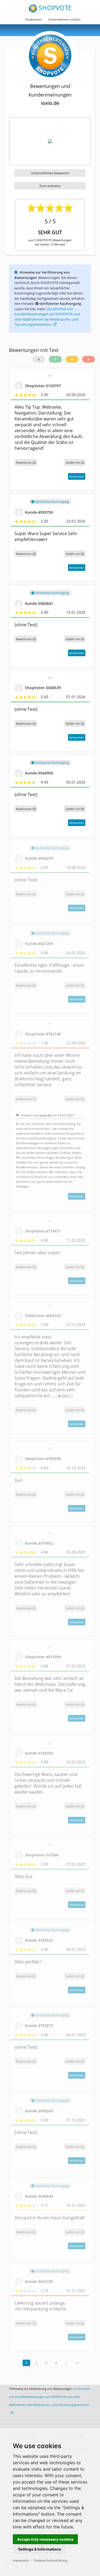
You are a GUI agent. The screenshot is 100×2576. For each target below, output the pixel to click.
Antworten (77, 476)
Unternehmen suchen (64, 19)
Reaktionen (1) (26, 1099)
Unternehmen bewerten (50, 173)
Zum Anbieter (50, 186)
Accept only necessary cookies (45, 2539)
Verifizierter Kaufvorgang (51, 502)
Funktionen (33, 19)
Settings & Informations (40, 2549)
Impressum (21, 2560)
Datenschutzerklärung (51, 2560)
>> (77, 2363)
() (75, 462)
